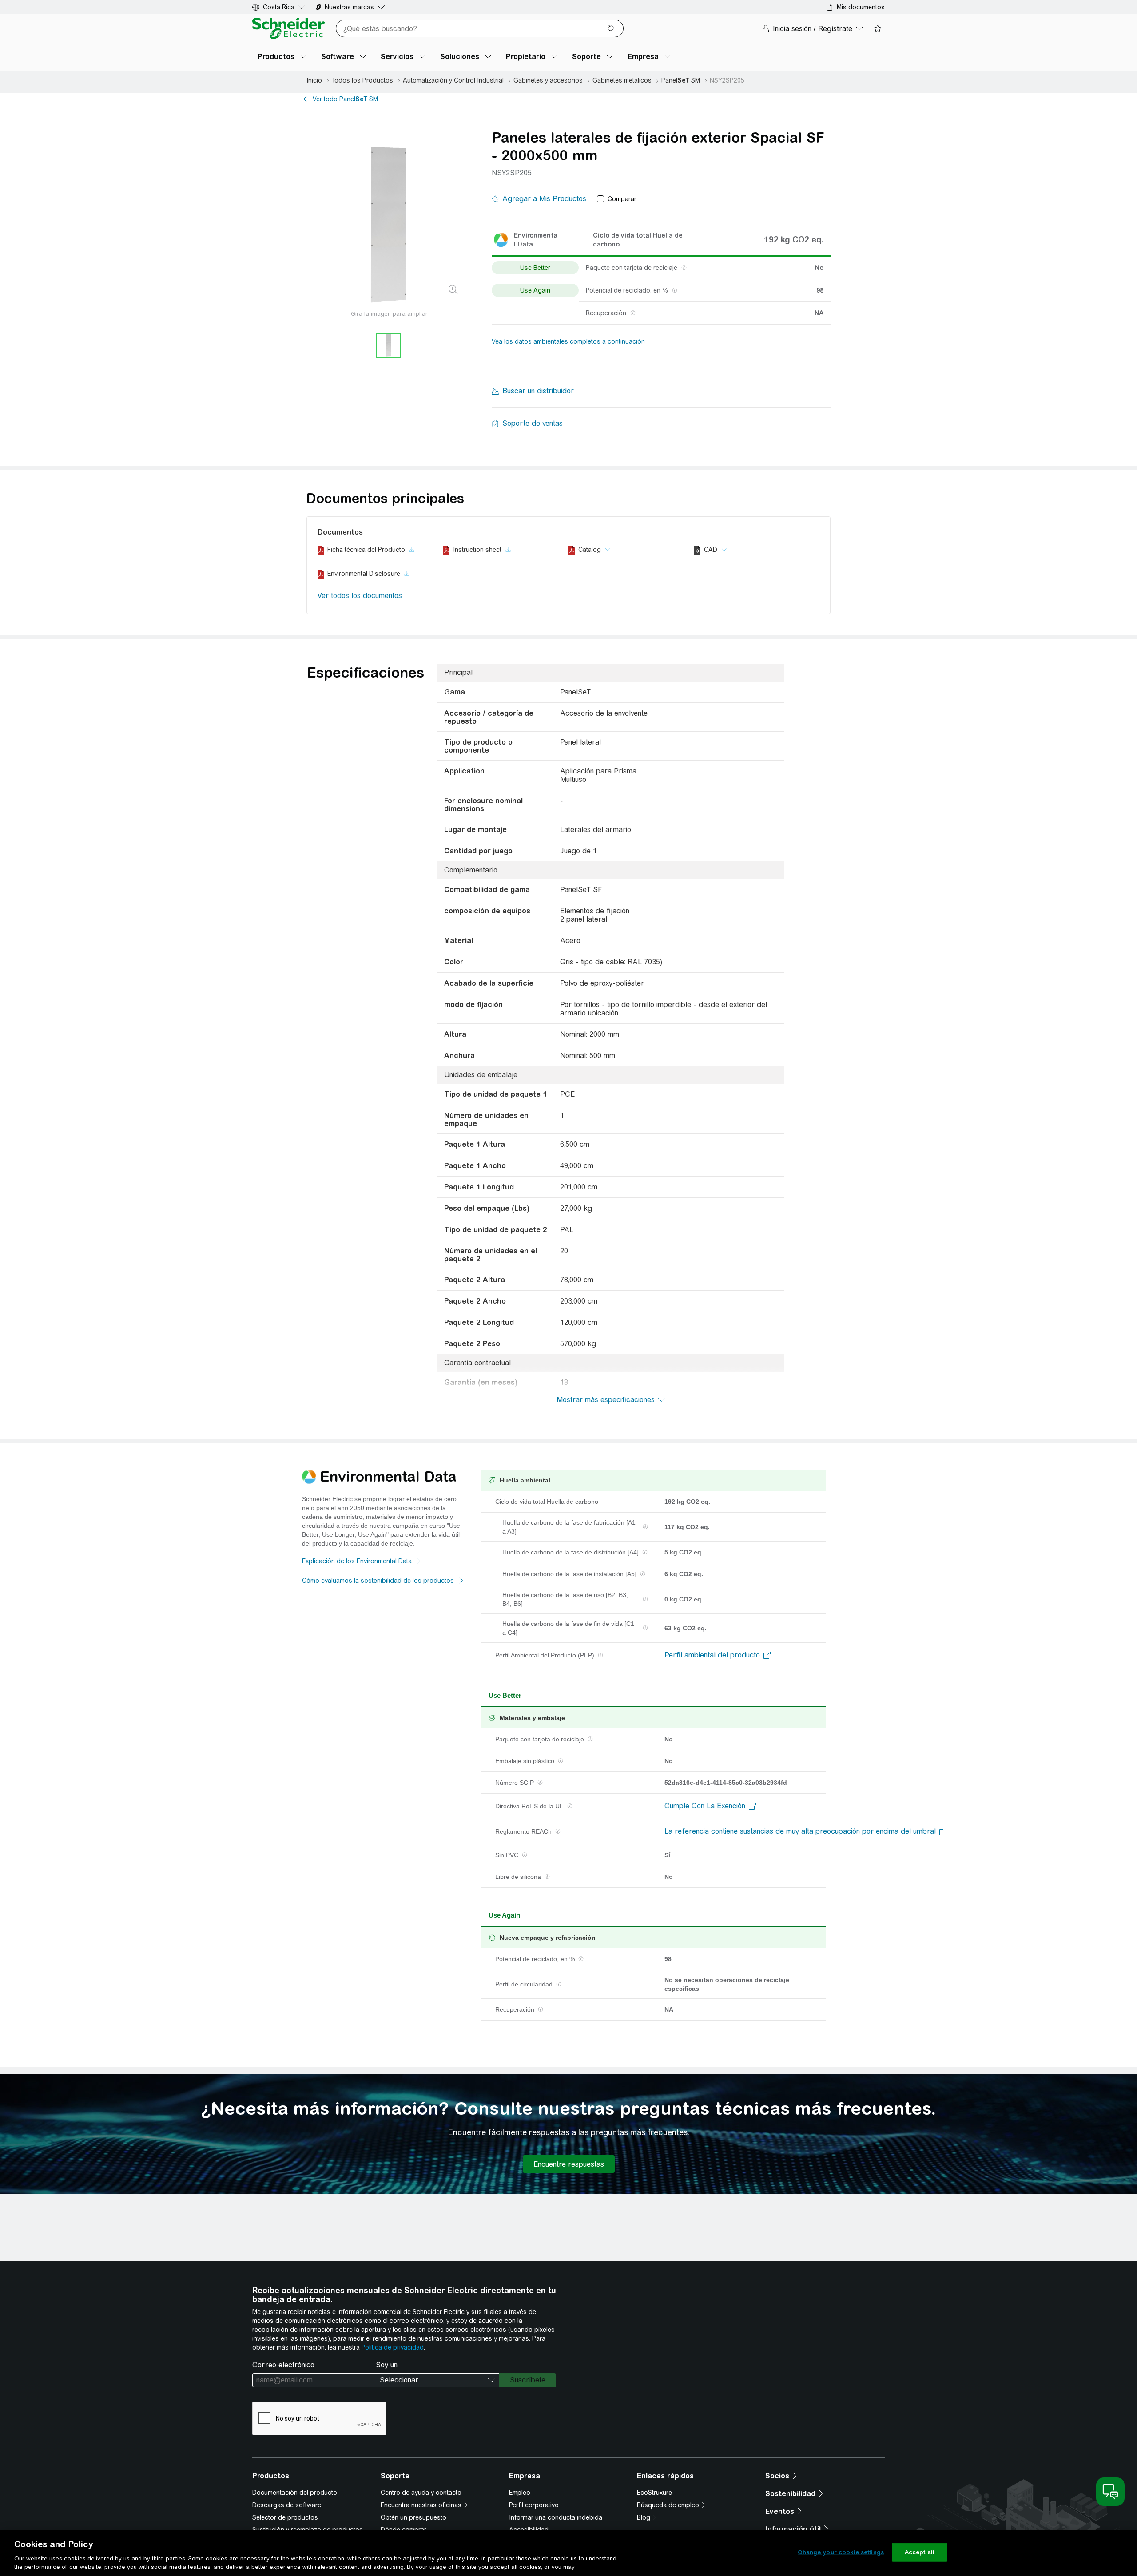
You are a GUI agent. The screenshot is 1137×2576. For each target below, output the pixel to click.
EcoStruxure (654, 2493)
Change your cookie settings (841, 2552)
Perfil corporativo (534, 2505)
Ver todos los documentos (360, 596)
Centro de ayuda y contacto (421, 2493)
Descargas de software (287, 2505)
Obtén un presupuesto (413, 2517)
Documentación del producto (295, 2493)
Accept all (920, 2552)
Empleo (520, 2493)
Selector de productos (285, 2517)
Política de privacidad (393, 2347)
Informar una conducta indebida (556, 2517)
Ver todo (345, 99)
